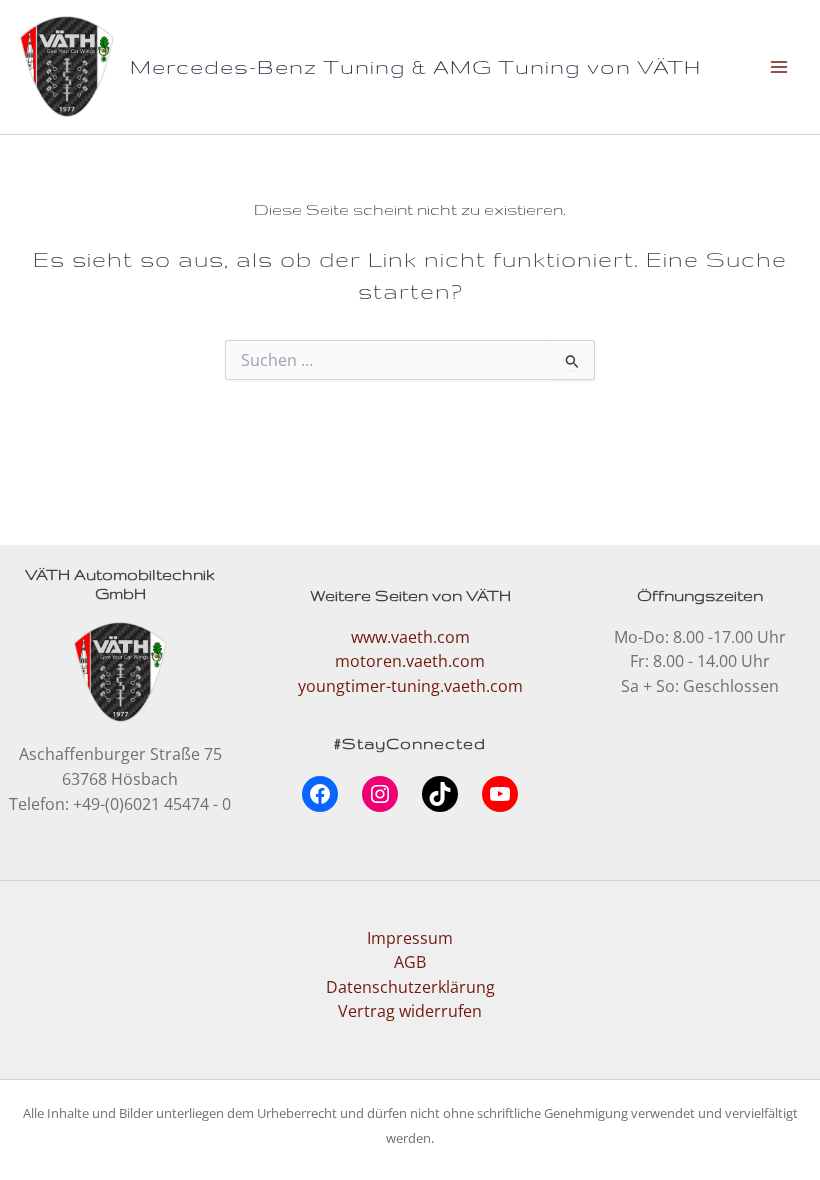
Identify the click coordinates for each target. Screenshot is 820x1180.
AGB (410, 961)
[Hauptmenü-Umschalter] (778, 66)
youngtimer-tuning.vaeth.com (410, 685)
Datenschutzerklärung (410, 986)
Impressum (410, 937)
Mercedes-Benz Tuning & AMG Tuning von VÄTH (415, 66)
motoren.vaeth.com (410, 660)
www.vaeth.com (410, 636)
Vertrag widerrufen (410, 1010)
